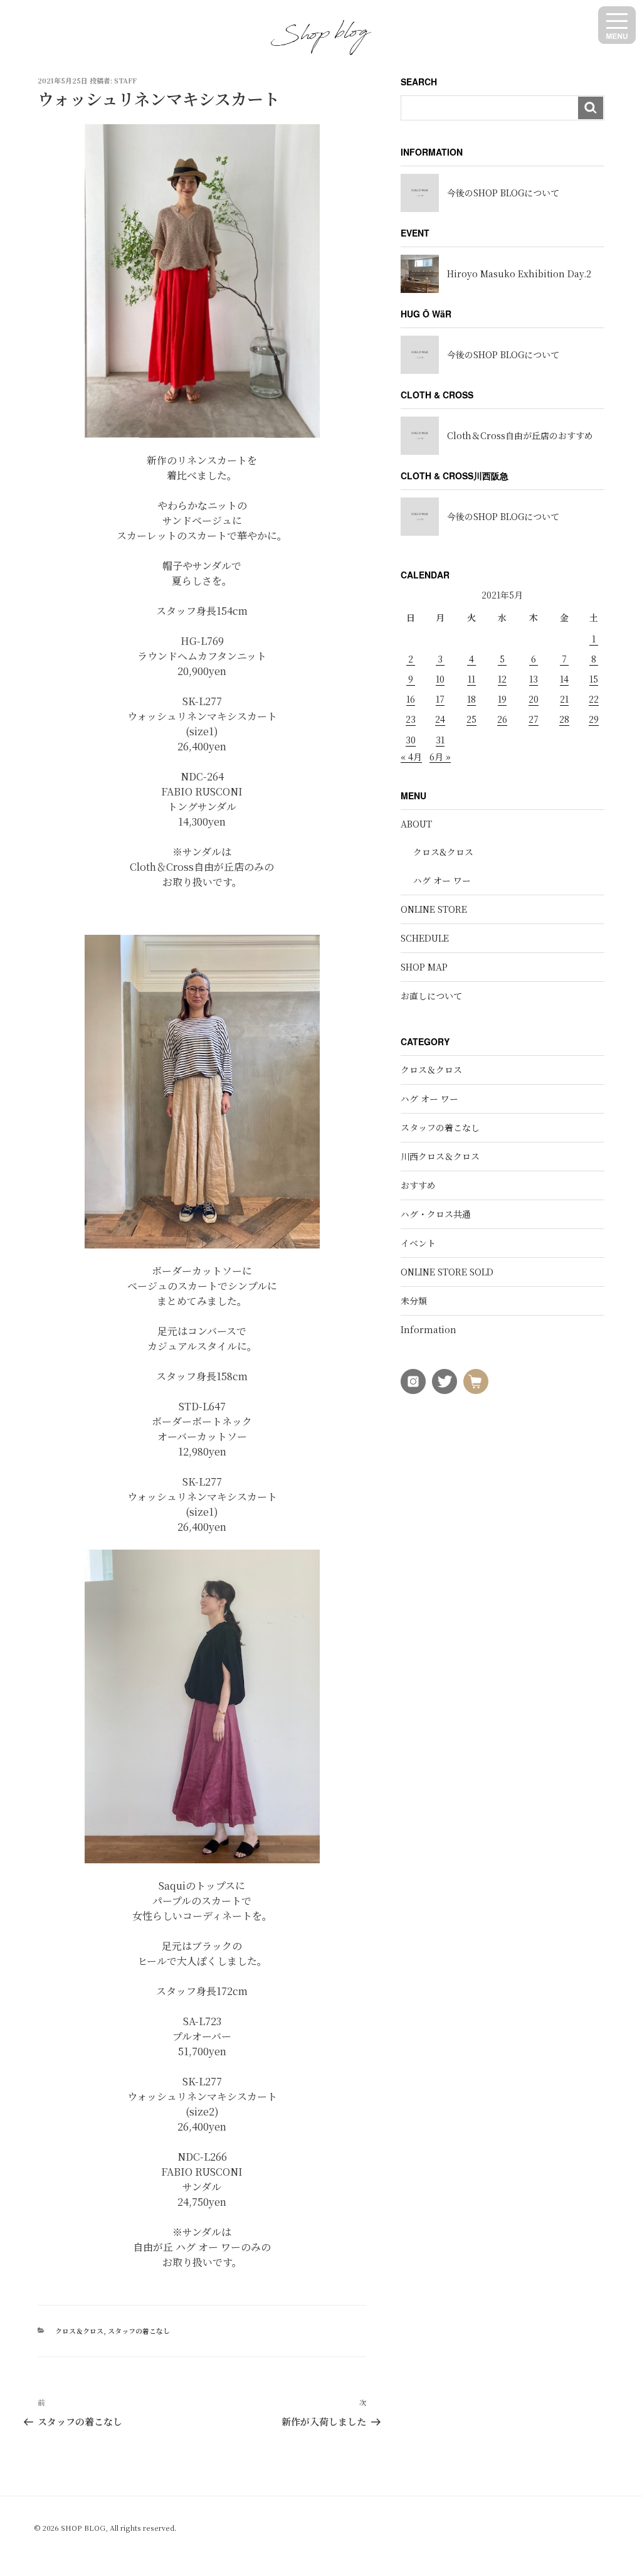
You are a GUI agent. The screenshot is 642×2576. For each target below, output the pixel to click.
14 (564, 679)
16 (411, 699)
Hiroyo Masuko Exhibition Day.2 (519, 274)
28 (564, 719)
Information (429, 1329)
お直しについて (431, 996)
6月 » (440, 757)
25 (471, 719)
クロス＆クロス (79, 2331)
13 (534, 679)
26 (502, 719)
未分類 (414, 1301)
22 (594, 699)
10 (440, 679)
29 (594, 719)
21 (564, 699)
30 (411, 740)
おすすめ (418, 1185)
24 (440, 719)
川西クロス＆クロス (440, 1156)
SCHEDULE (425, 938)
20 (534, 699)
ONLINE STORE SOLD (447, 1272)
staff (125, 80)
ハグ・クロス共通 (436, 1214)
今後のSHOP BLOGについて (503, 193)
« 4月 (411, 757)
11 (471, 679)
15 (594, 679)
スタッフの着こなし (139, 2331)
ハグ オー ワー (442, 880)
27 (534, 719)
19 (502, 699)
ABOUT (416, 824)
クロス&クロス (443, 852)
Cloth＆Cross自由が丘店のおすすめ (520, 435)
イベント (418, 1243)
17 (440, 699)
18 (471, 699)
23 (411, 719)
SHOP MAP (424, 967)
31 (440, 740)
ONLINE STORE (434, 909)
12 (502, 679)
